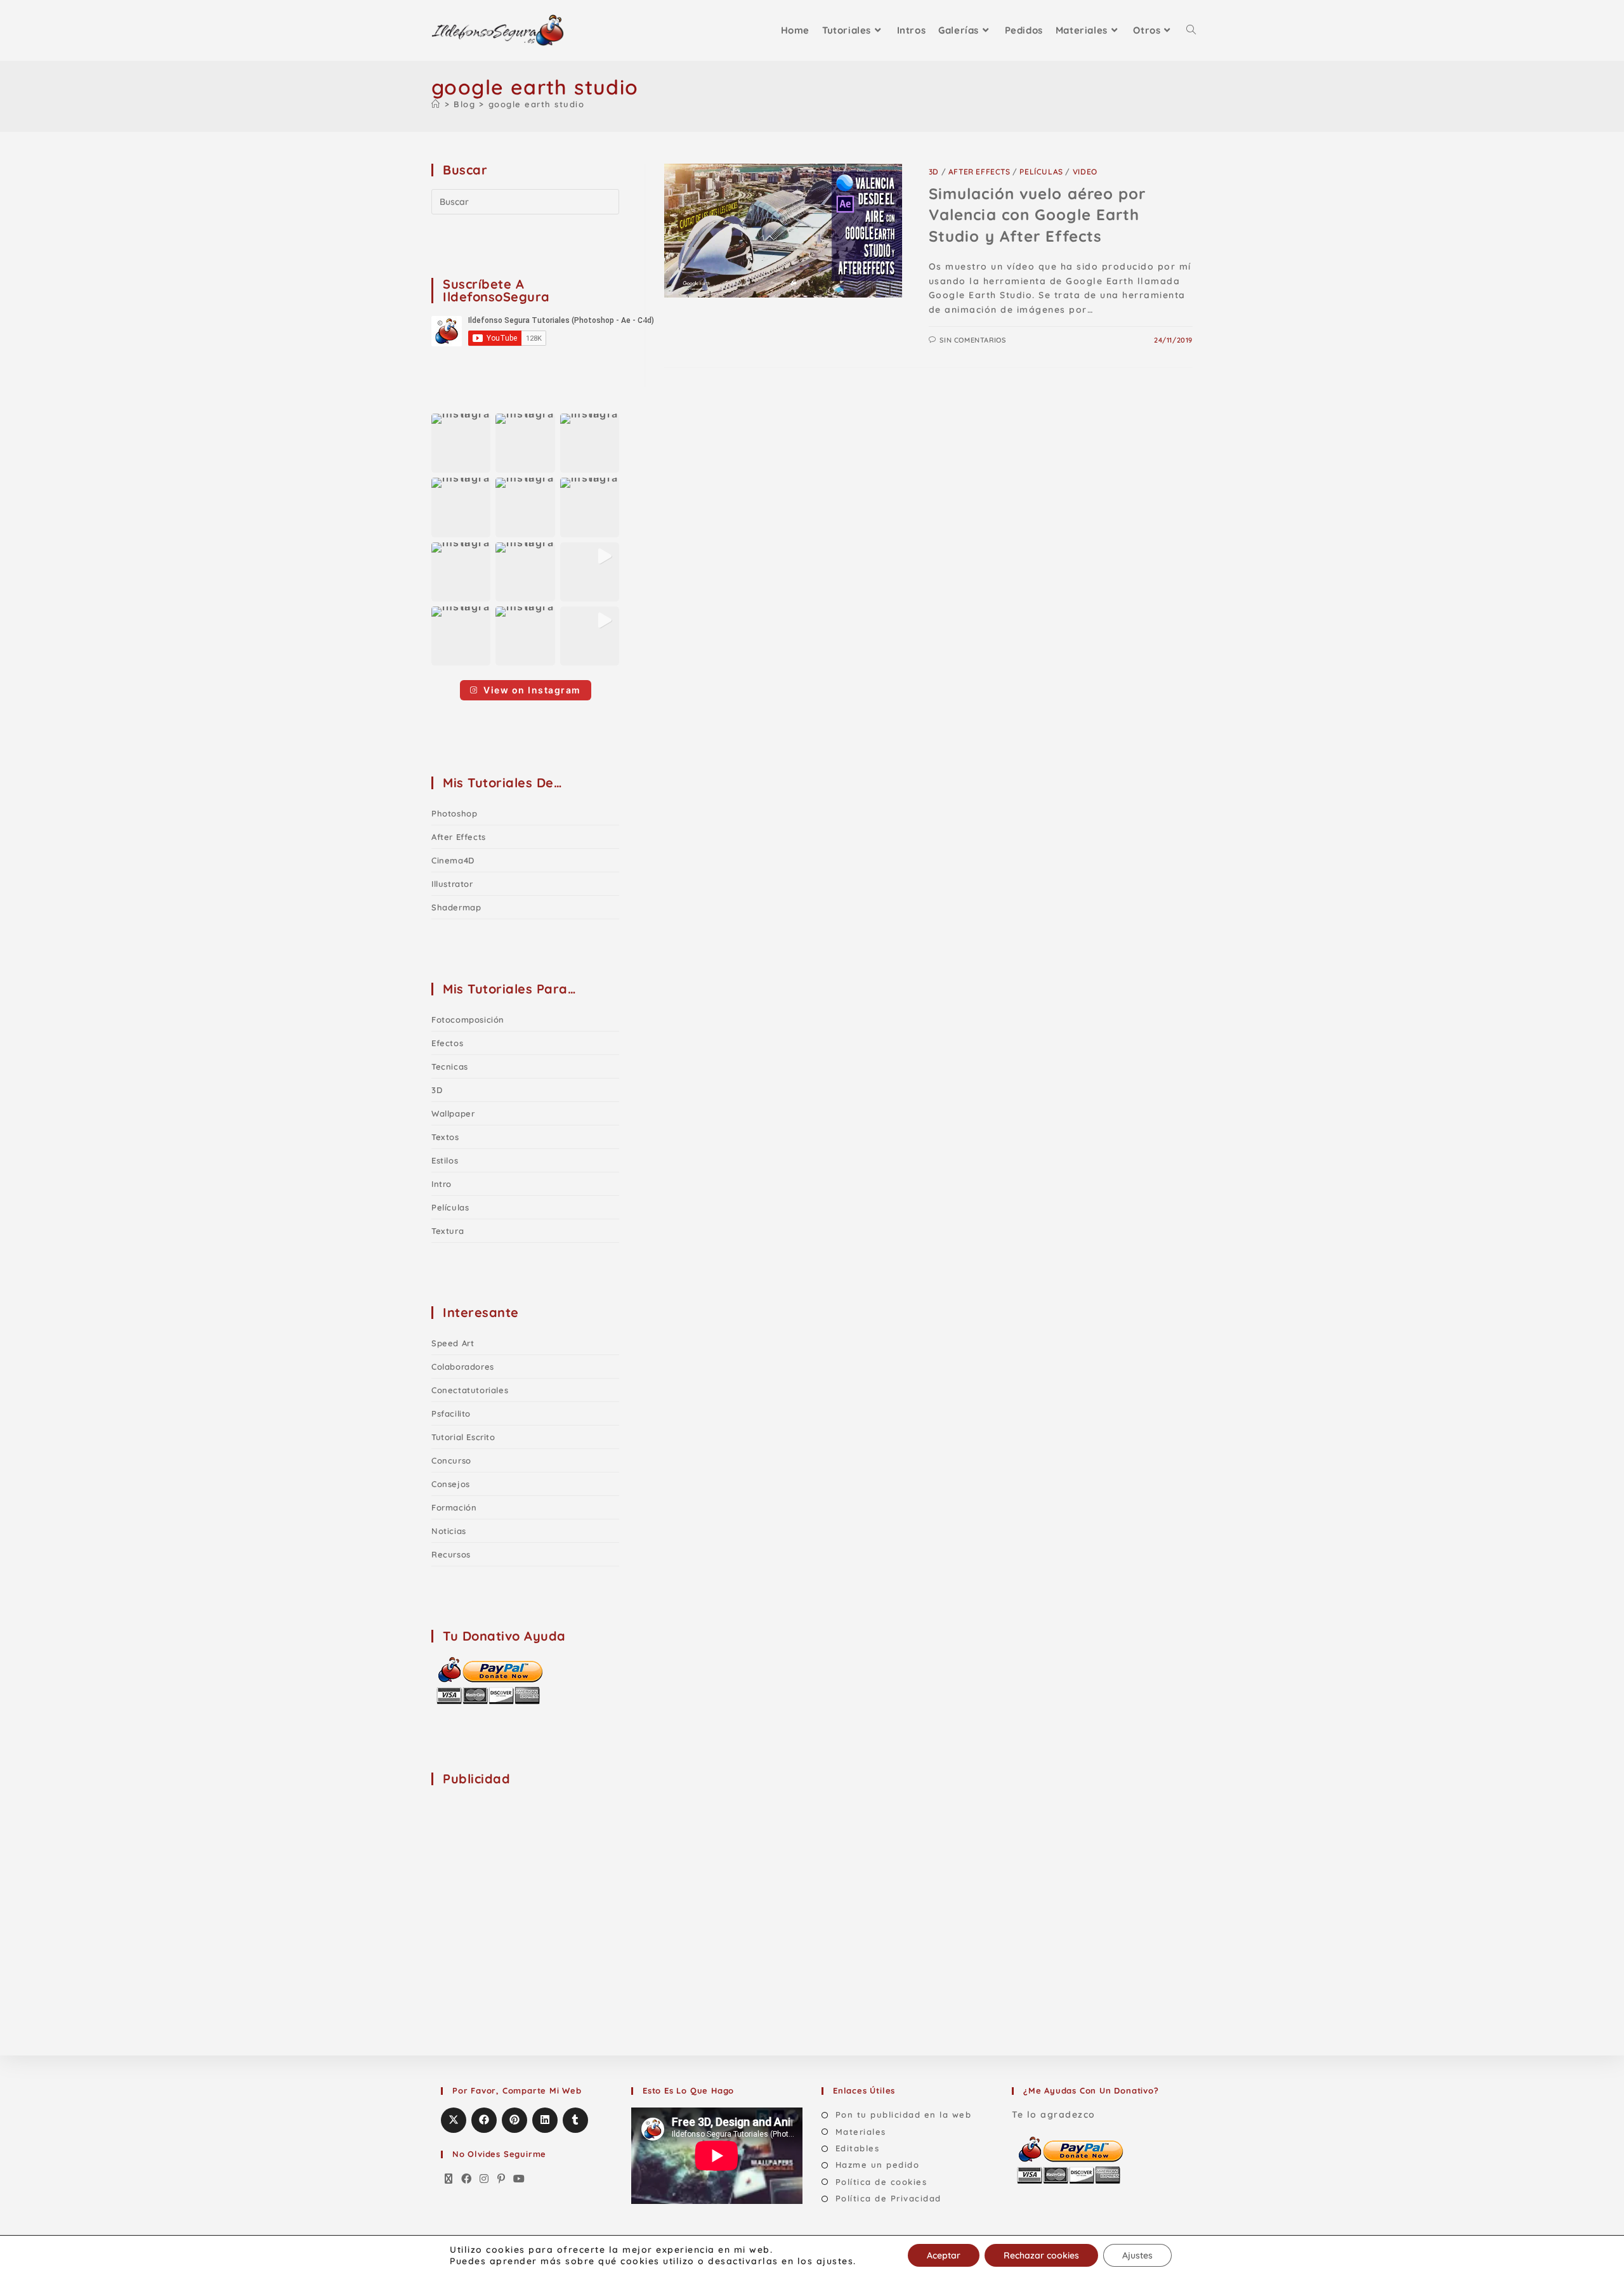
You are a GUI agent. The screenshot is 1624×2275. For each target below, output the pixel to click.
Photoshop (454, 813)
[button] (461, 443)
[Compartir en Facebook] (484, 2120)
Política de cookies (881, 2182)
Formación (454, 1507)
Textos (445, 1137)
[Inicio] (436, 104)
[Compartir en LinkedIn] (545, 2120)
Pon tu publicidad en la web (903, 2114)
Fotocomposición (468, 1019)
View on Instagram (532, 690)
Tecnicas (450, 1066)
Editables (857, 2148)
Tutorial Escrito (463, 1437)
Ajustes (1137, 2255)
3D (934, 172)
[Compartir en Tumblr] (575, 2120)
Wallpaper (453, 1113)
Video (1085, 172)
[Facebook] (467, 2179)
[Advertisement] (527, 1877)
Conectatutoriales (470, 1390)
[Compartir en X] (454, 2120)
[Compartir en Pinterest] (514, 2120)
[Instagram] (485, 2179)
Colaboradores (463, 1367)
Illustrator (452, 884)
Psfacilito (451, 1413)
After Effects (979, 172)
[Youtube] (520, 2179)
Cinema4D (453, 860)
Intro (442, 1184)
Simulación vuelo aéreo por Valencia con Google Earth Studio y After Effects (1038, 215)
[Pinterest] (502, 2179)
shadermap (456, 907)
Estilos (445, 1160)
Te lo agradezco (1054, 2114)
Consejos (451, 1484)
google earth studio (537, 104)
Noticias (449, 1531)
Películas (1041, 172)
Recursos (451, 1554)
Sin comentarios (972, 340)
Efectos (447, 1043)
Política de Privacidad (888, 2198)
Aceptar (944, 2255)
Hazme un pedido (877, 2165)
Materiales (861, 2132)
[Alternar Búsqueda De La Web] (1191, 30)
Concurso (451, 1460)
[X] (449, 2179)
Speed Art (453, 1343)
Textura (448, 1231)
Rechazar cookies (1041, 2255)
